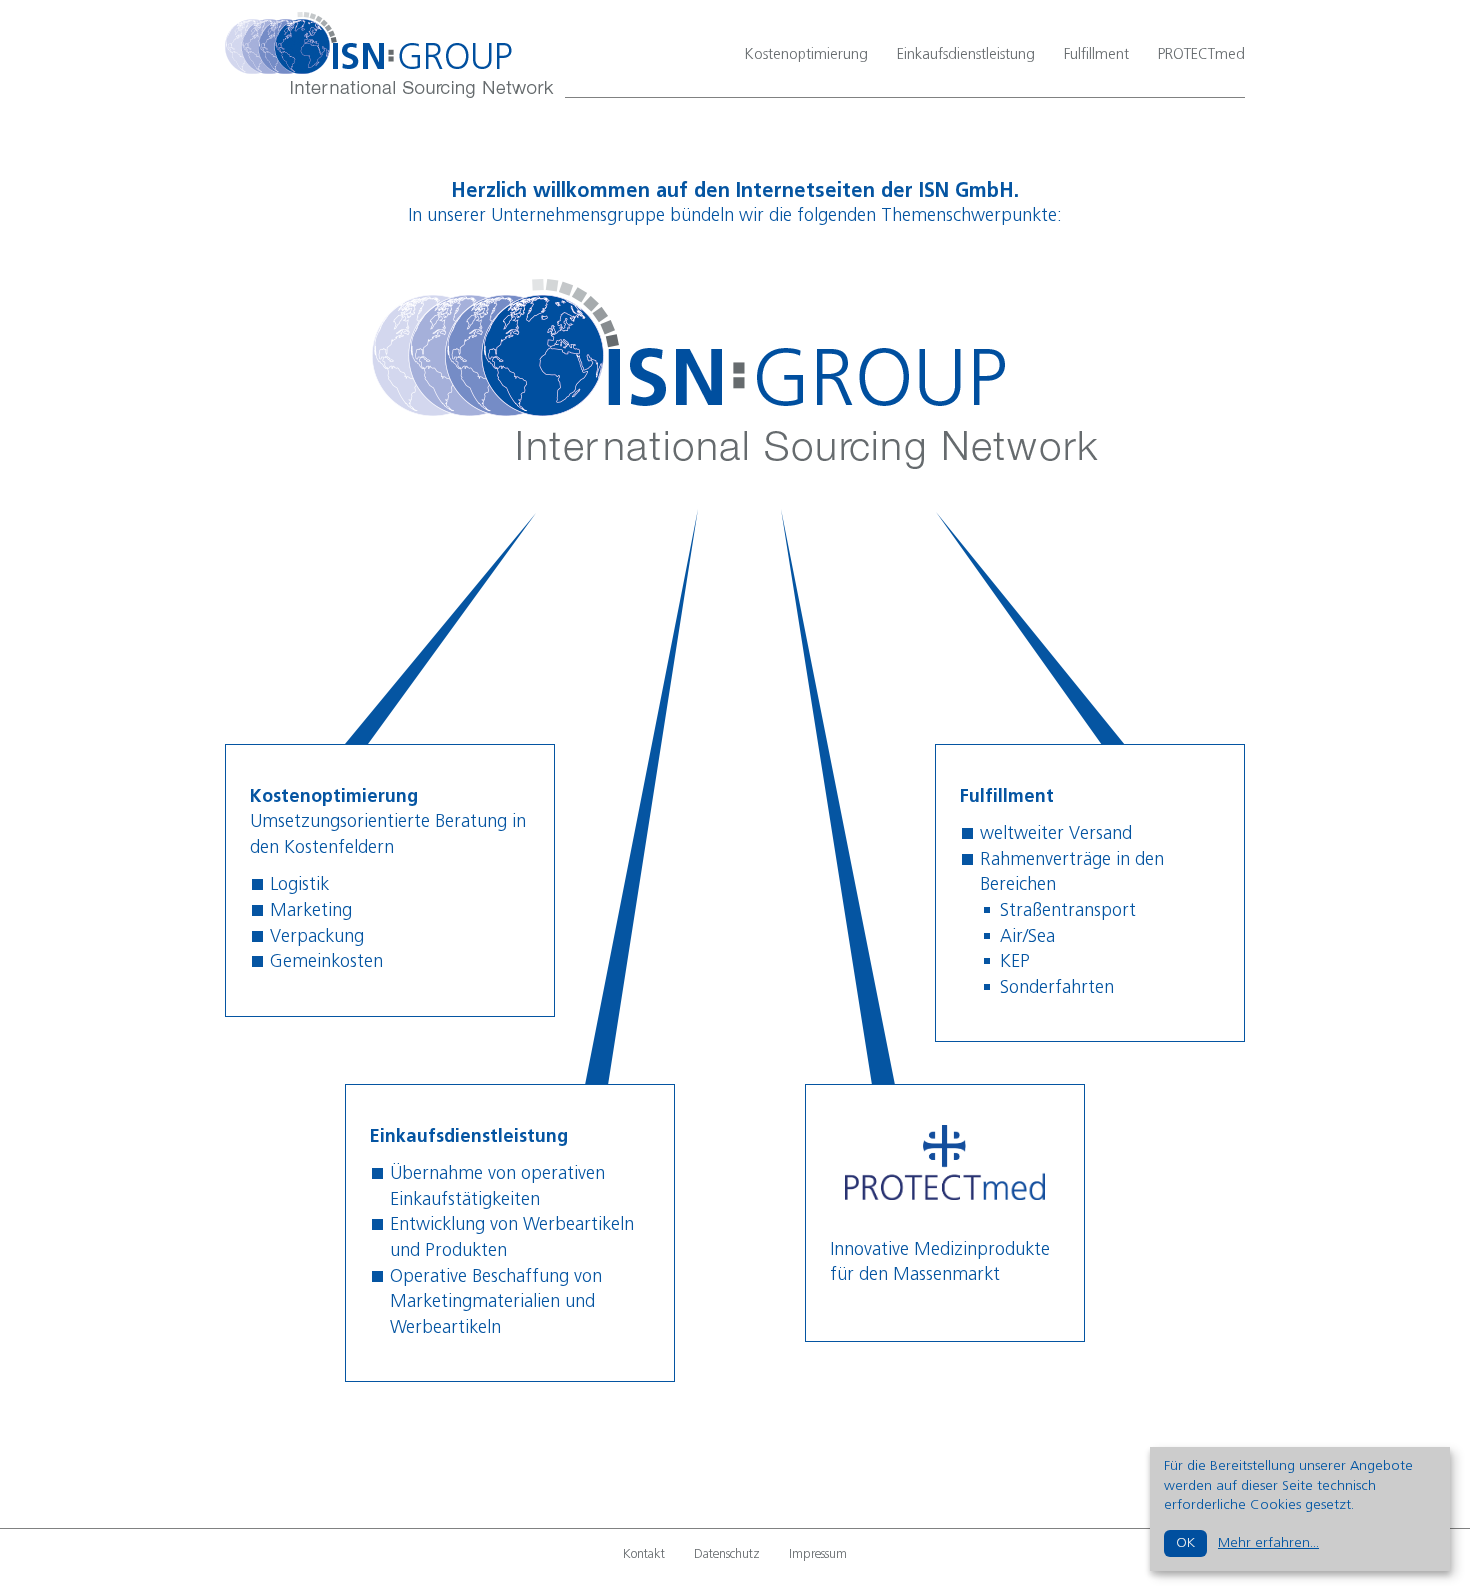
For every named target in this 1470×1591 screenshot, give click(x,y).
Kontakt (644, 1554)
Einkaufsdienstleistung (966, 54)
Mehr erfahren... (1268, 1543)
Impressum (818, 1554)
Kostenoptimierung (806, 54)
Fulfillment (1096, 54)
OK (1185, 1543)
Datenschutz (727, 1554)
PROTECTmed (1201, 54)
